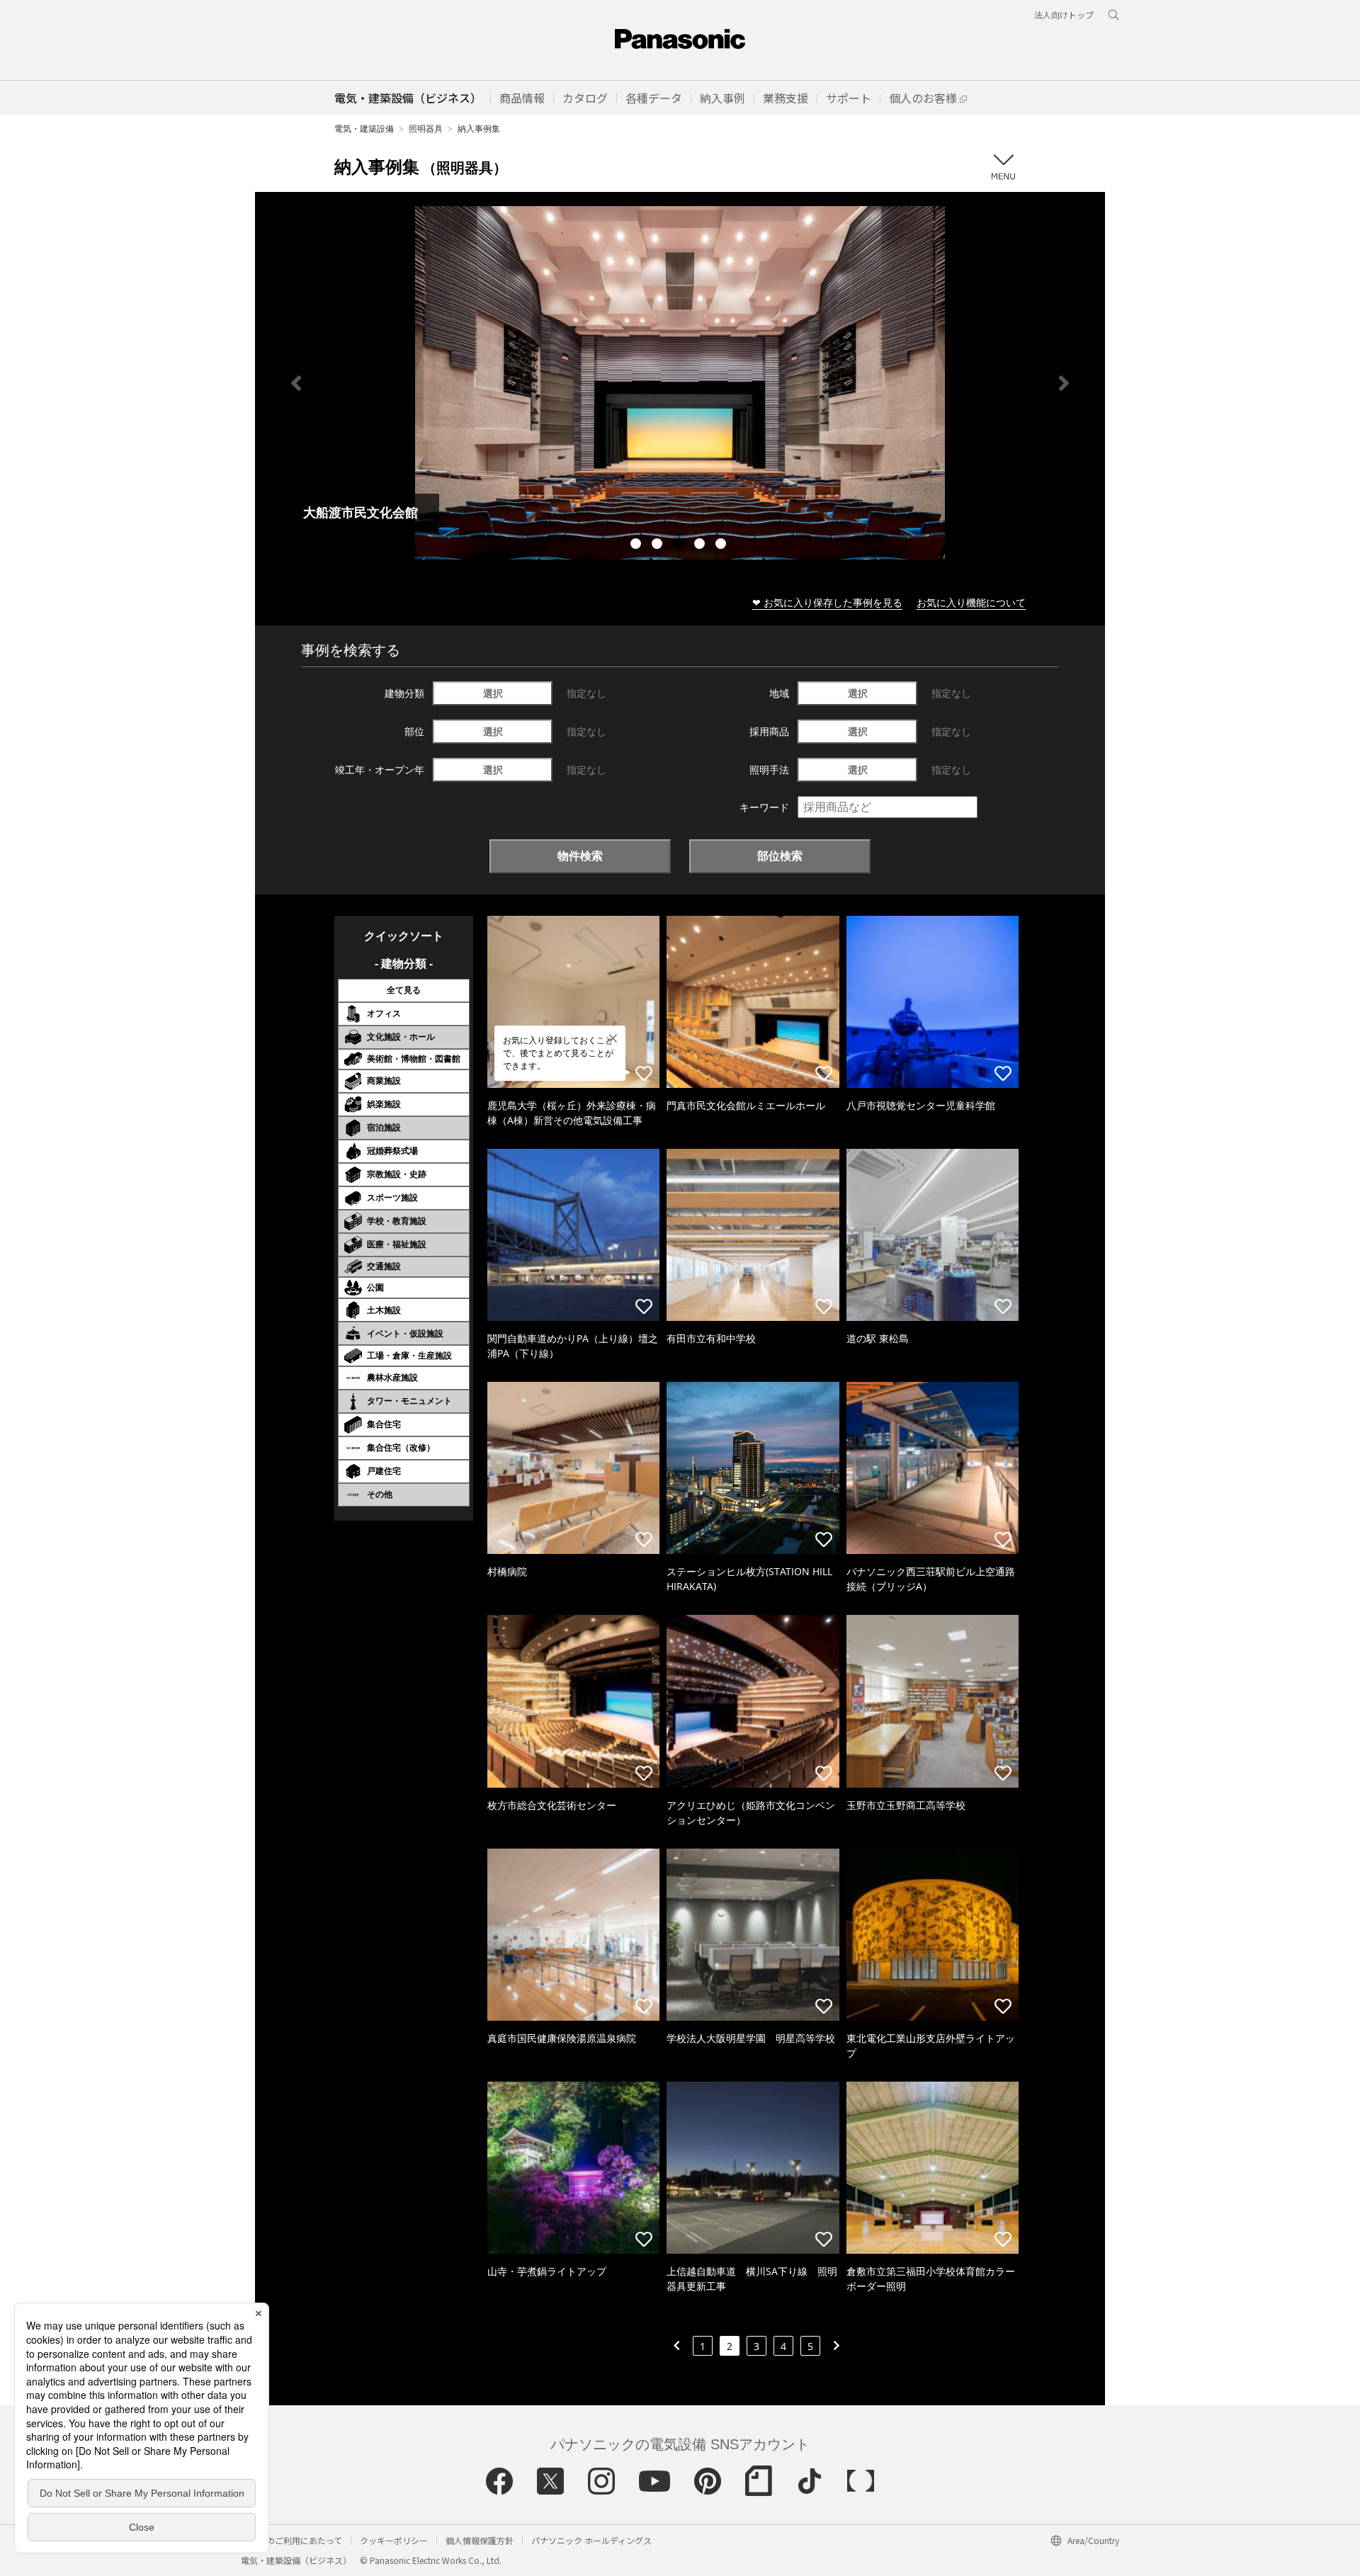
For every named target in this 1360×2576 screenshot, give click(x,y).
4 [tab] (701, 545)
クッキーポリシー (394, 2540)
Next (1064, 383)
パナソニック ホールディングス (591, 2540)
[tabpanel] (680, 383)
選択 (493, 693)
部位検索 (780, 856)
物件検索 (580, 856)
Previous (296, 383)
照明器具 (426, 129)
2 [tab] (659, 545)
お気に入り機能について (971, 602)
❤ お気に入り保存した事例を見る (827, 602)
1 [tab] (637, 545)
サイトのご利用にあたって (291, 2540)
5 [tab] (722, 545)
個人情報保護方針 (480, 2540)
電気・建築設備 (364, 129)
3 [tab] (680, 545)
